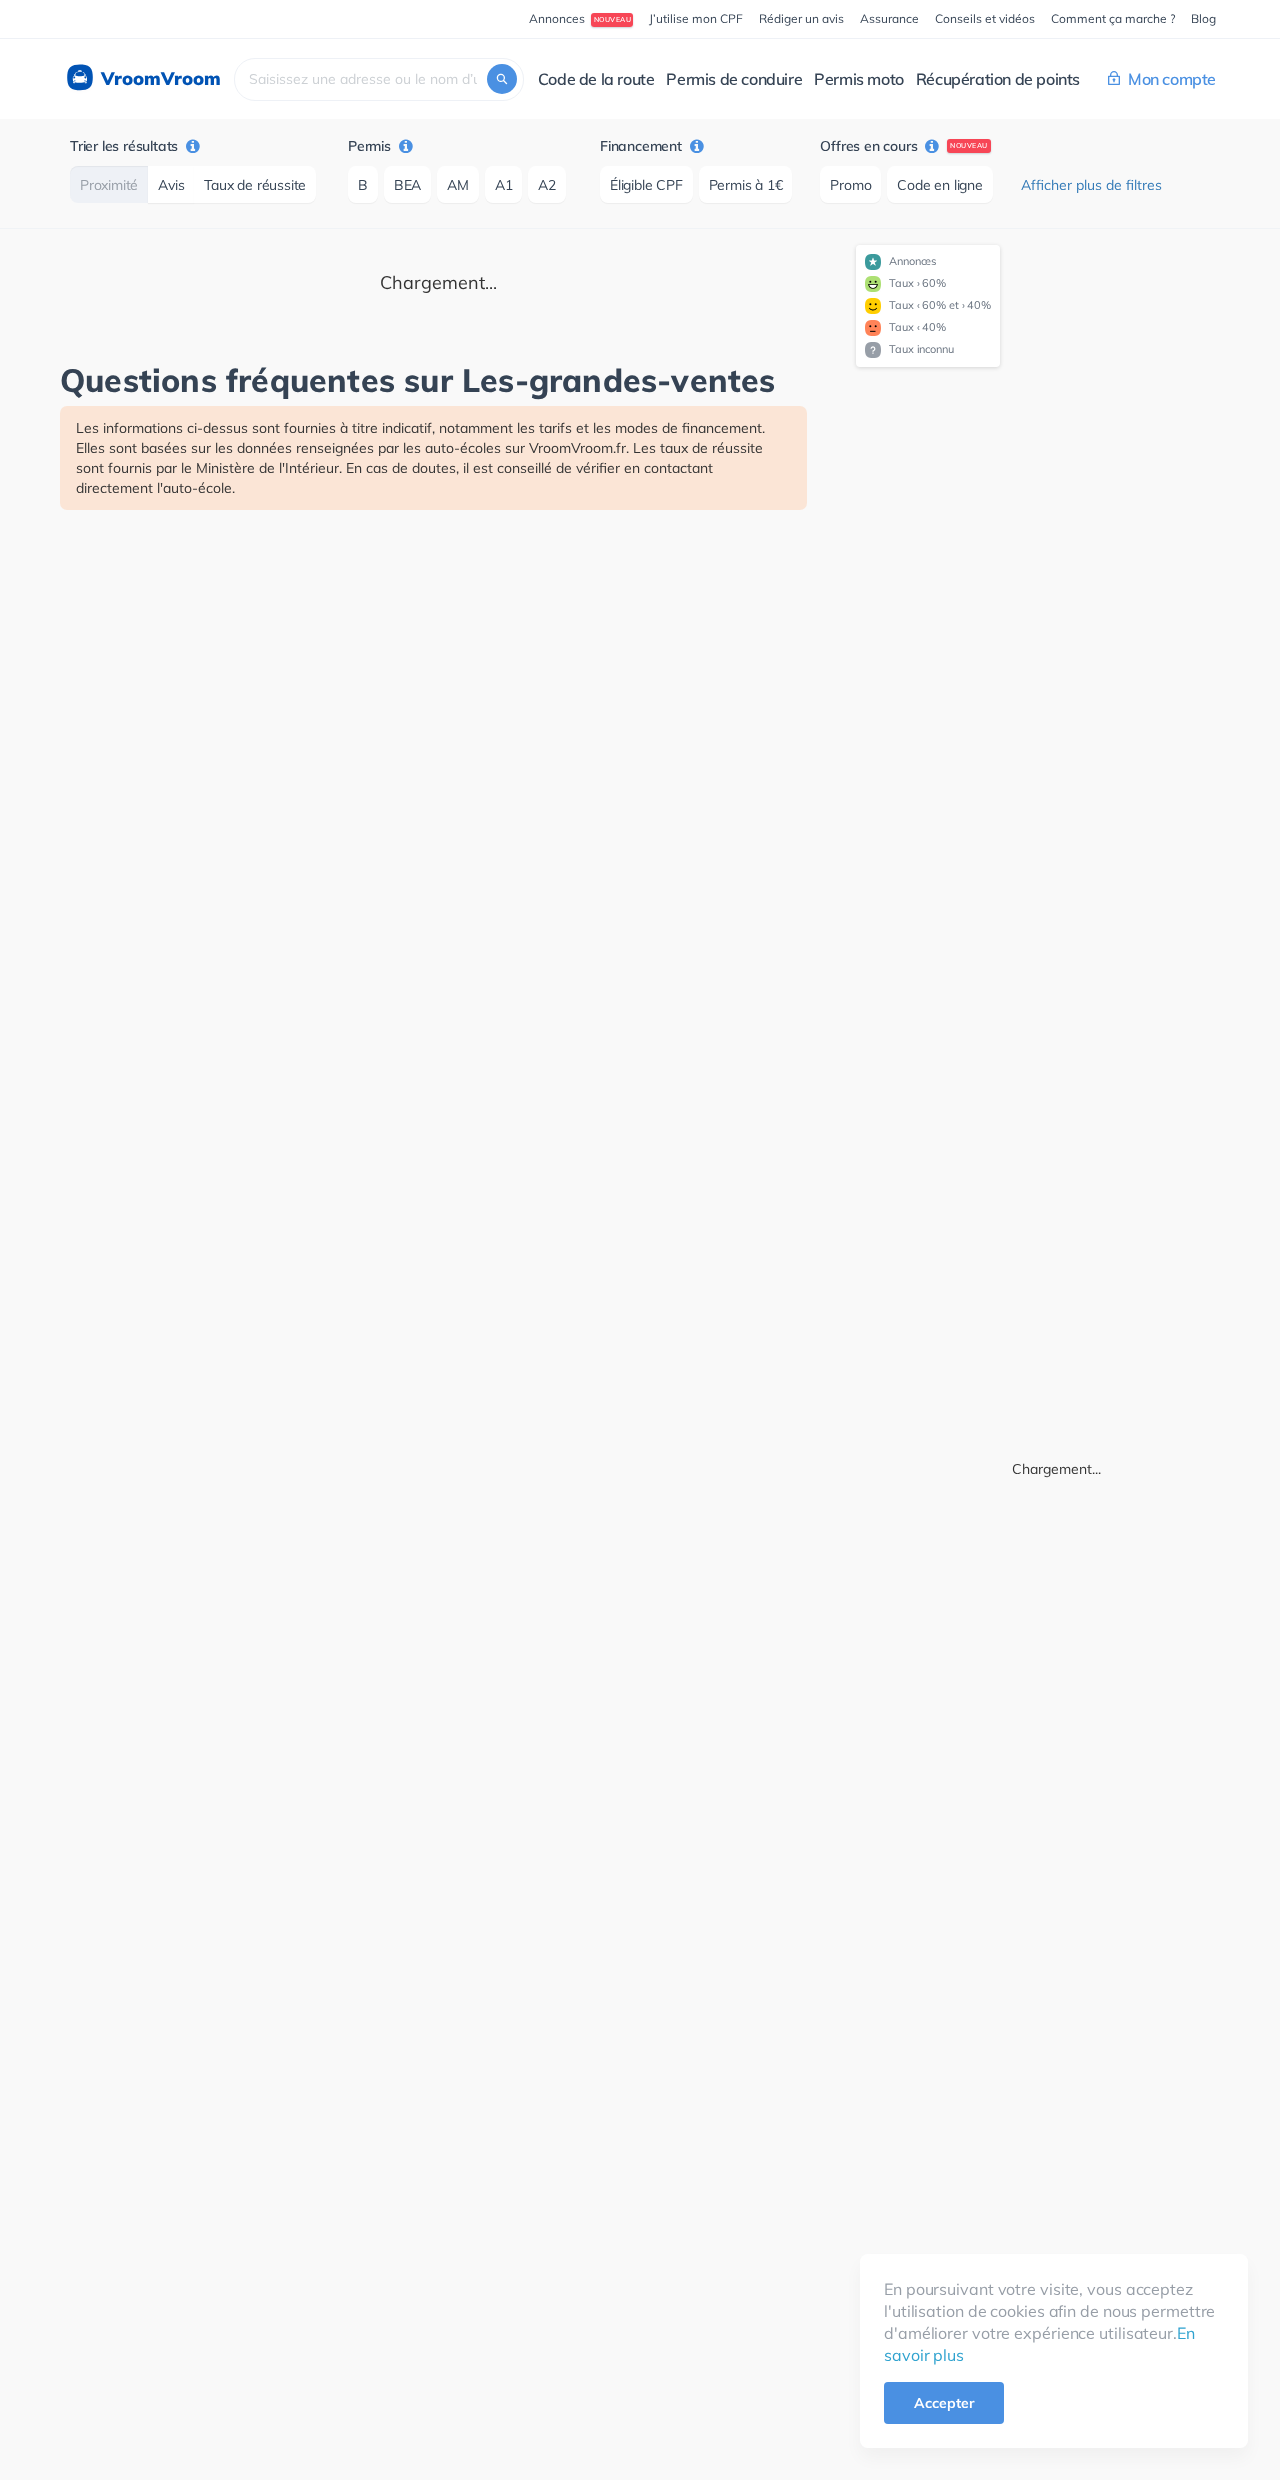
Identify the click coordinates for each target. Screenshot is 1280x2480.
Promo (850, 185)
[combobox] (379, 79)
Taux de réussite (255, 185)
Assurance (889, 18)
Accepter (944, 2403)
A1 (504, 185)
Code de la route (596, 79)
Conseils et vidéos (985, 18)
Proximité (109, 185)
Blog (1203, 18)
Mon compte (1172, 79)
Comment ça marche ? (1113, 18)
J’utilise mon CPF (696, 18)
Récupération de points (998, 79)
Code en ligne (939, 185)
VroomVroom (158, 78)
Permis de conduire (734, 79)
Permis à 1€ (746, 185)
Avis (171, 185)
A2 (547, 185)
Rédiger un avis (801, 18)
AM (458, 185)
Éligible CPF (646, 185)
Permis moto (859, 79)
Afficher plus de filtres (1091, 185)
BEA (407, 185)
